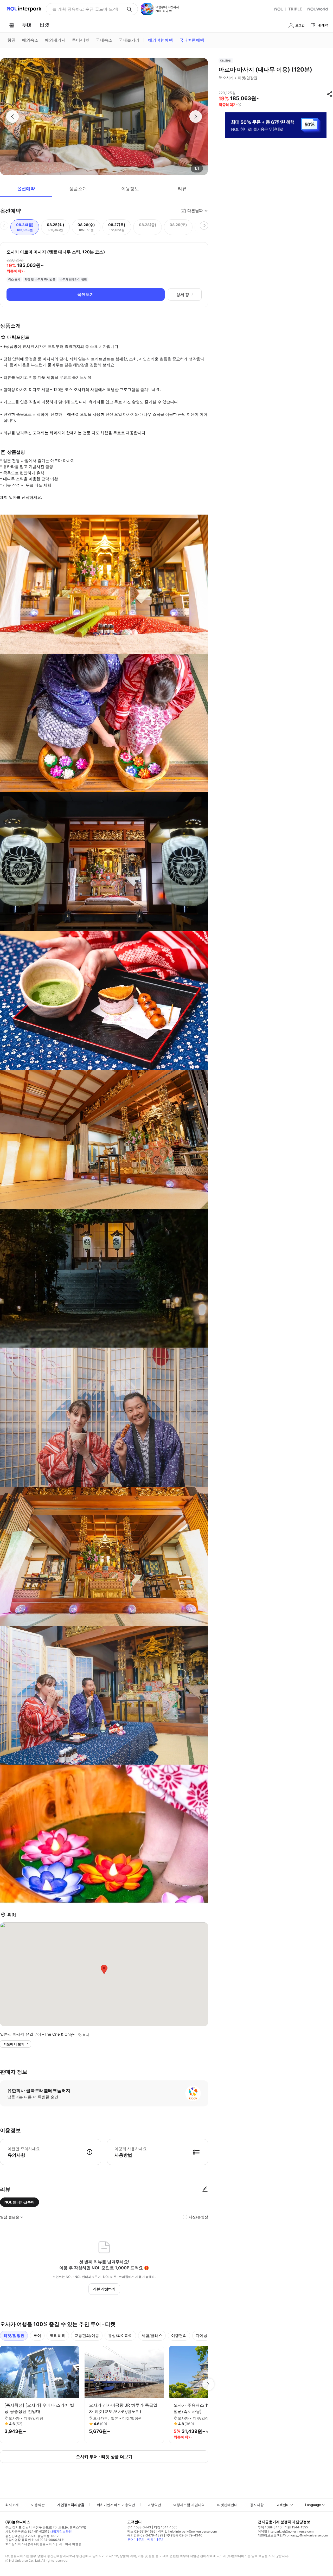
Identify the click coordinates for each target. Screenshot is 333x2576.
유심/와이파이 (120, 2335)
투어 (37, 2335)
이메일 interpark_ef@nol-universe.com (286, 2531)
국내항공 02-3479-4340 (184, 2535)
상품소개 (78, 189)
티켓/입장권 (14, 2335)
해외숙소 (30, 40)
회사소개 (12, 2505)
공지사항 (257, 2505)
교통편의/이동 (87, 2335)
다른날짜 (195, 211)
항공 (11, 40)
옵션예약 (26, 189)
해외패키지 (55, 40)
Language (313, 2505)
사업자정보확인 (61, 2531)
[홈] (11, 25)
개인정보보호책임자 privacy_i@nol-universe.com (293, 2535)
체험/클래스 (152, 2335)
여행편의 (179, 2335)
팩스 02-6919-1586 (141, 2531)
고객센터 (283, 2505)
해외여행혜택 (161, 40)
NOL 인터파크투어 (20, 2202)
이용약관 (38, 2505)
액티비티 (58, 2335)
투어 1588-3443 (139, 2527)
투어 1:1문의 (136, 2539)
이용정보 (130, 189)
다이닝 (201, 2335)
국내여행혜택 (192, 40)
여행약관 (154, 2505)
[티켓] (44, 25)
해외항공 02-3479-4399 (145, 2535)
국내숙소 (104, 40)
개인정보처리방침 (71, 2505)
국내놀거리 (129, 40)
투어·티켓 (81, 40)
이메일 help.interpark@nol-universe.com (187, 2531)
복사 (86, 2035)
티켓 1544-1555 (166, 2527)
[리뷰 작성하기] (205, 2189)
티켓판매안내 (227, 2505)
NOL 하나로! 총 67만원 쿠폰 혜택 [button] (84, 9)
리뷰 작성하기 (104, 2289)
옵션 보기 (85, 294)
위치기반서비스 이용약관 (116, 2505)
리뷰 (182, 189)
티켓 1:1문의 (156, 2539)
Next (208, 2384)
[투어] (27, 25)
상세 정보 (185, 295)
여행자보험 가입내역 (189, 2505)
